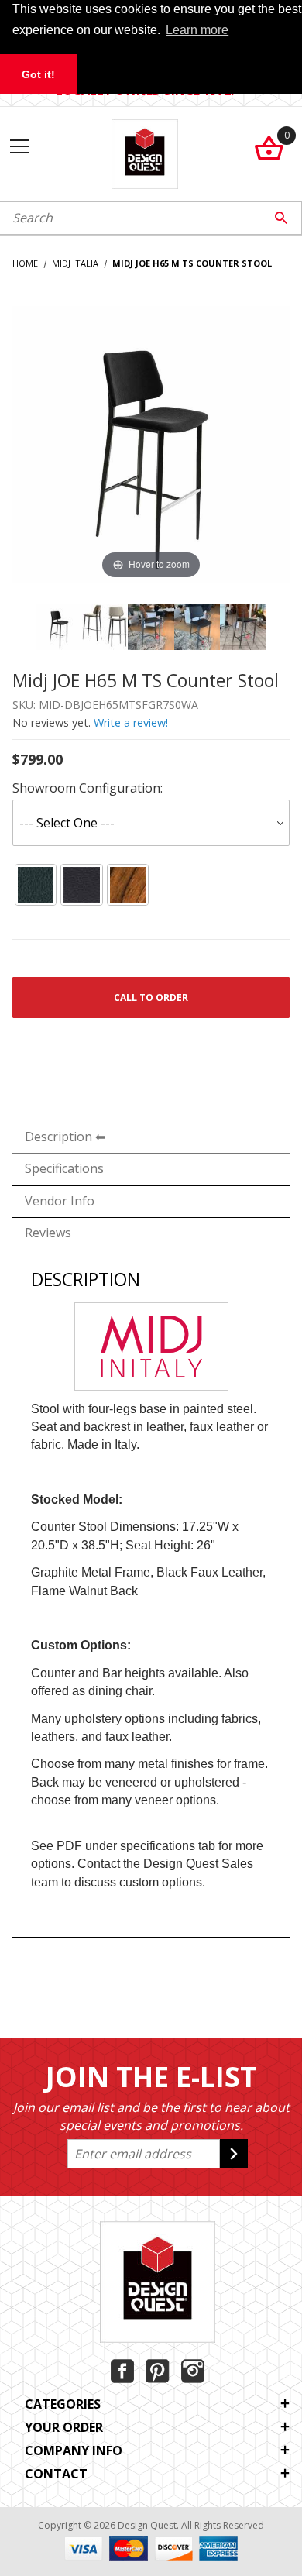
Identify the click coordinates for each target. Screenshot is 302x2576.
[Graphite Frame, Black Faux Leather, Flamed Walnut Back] (36, 885)
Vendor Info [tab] (60, 1201)
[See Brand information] (151, 1345)
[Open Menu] (20, 148)
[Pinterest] (158, 2371)
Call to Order (151, 997)
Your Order (64, 2427)
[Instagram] (193, 2371)
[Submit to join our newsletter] (234, 2154)
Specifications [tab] (64, 1168)
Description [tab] (58, 1137)
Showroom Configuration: (88, 788)
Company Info (74, 2450)
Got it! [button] (38, 74)
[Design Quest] (144, 152)
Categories (63, 2404)
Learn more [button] (197, 30)
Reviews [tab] (48, 1233)
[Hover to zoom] (151, 443)
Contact (56, 2474)
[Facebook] (122, 2371)
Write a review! (131, 722)
